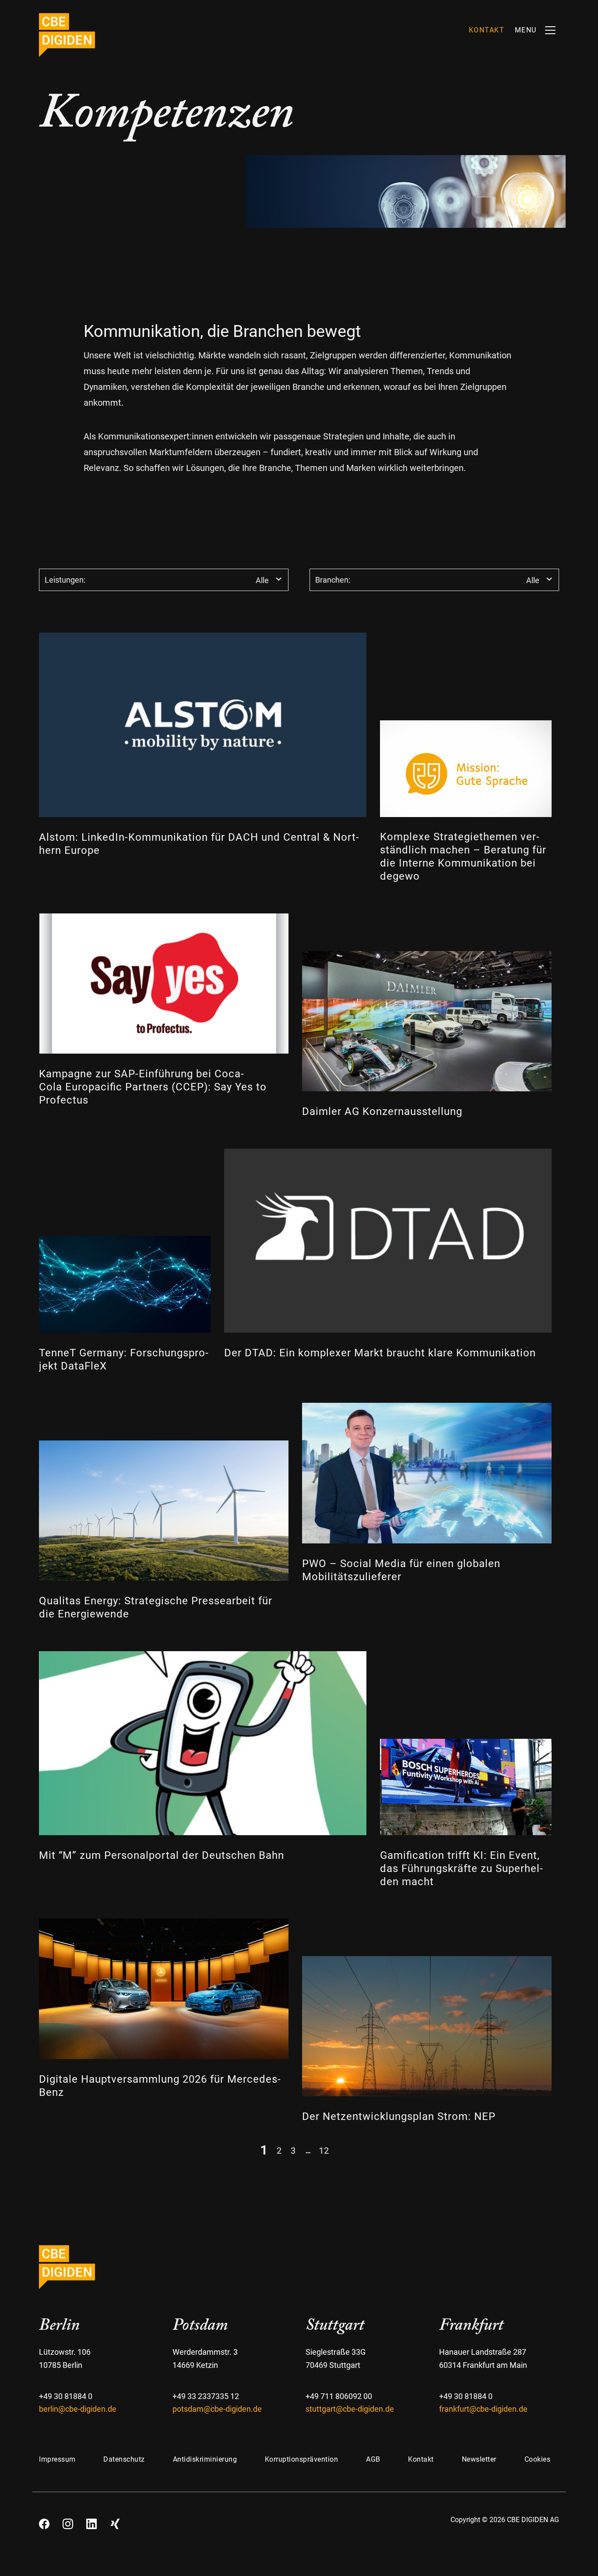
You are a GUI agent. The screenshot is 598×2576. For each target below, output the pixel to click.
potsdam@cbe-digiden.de (217, 2409)
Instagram (68, 2521)
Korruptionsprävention (302, 2459)
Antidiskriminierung (205, 2459)
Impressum (57, 2459)
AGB (373, 2459)
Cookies (538, 2459)
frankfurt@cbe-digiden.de (483, 2409)
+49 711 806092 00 (339, 2396)
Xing (115, 2521)
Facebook (44, 2521)
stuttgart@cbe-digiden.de (350, 2409)
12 (324, 2150)
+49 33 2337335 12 (206, 2396)
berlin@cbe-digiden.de (78, 2409)
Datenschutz (124, 2459)
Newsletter (479, 2459)
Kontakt (421, 2459)
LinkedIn (91, 2521)
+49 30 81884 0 (66, 2396)
